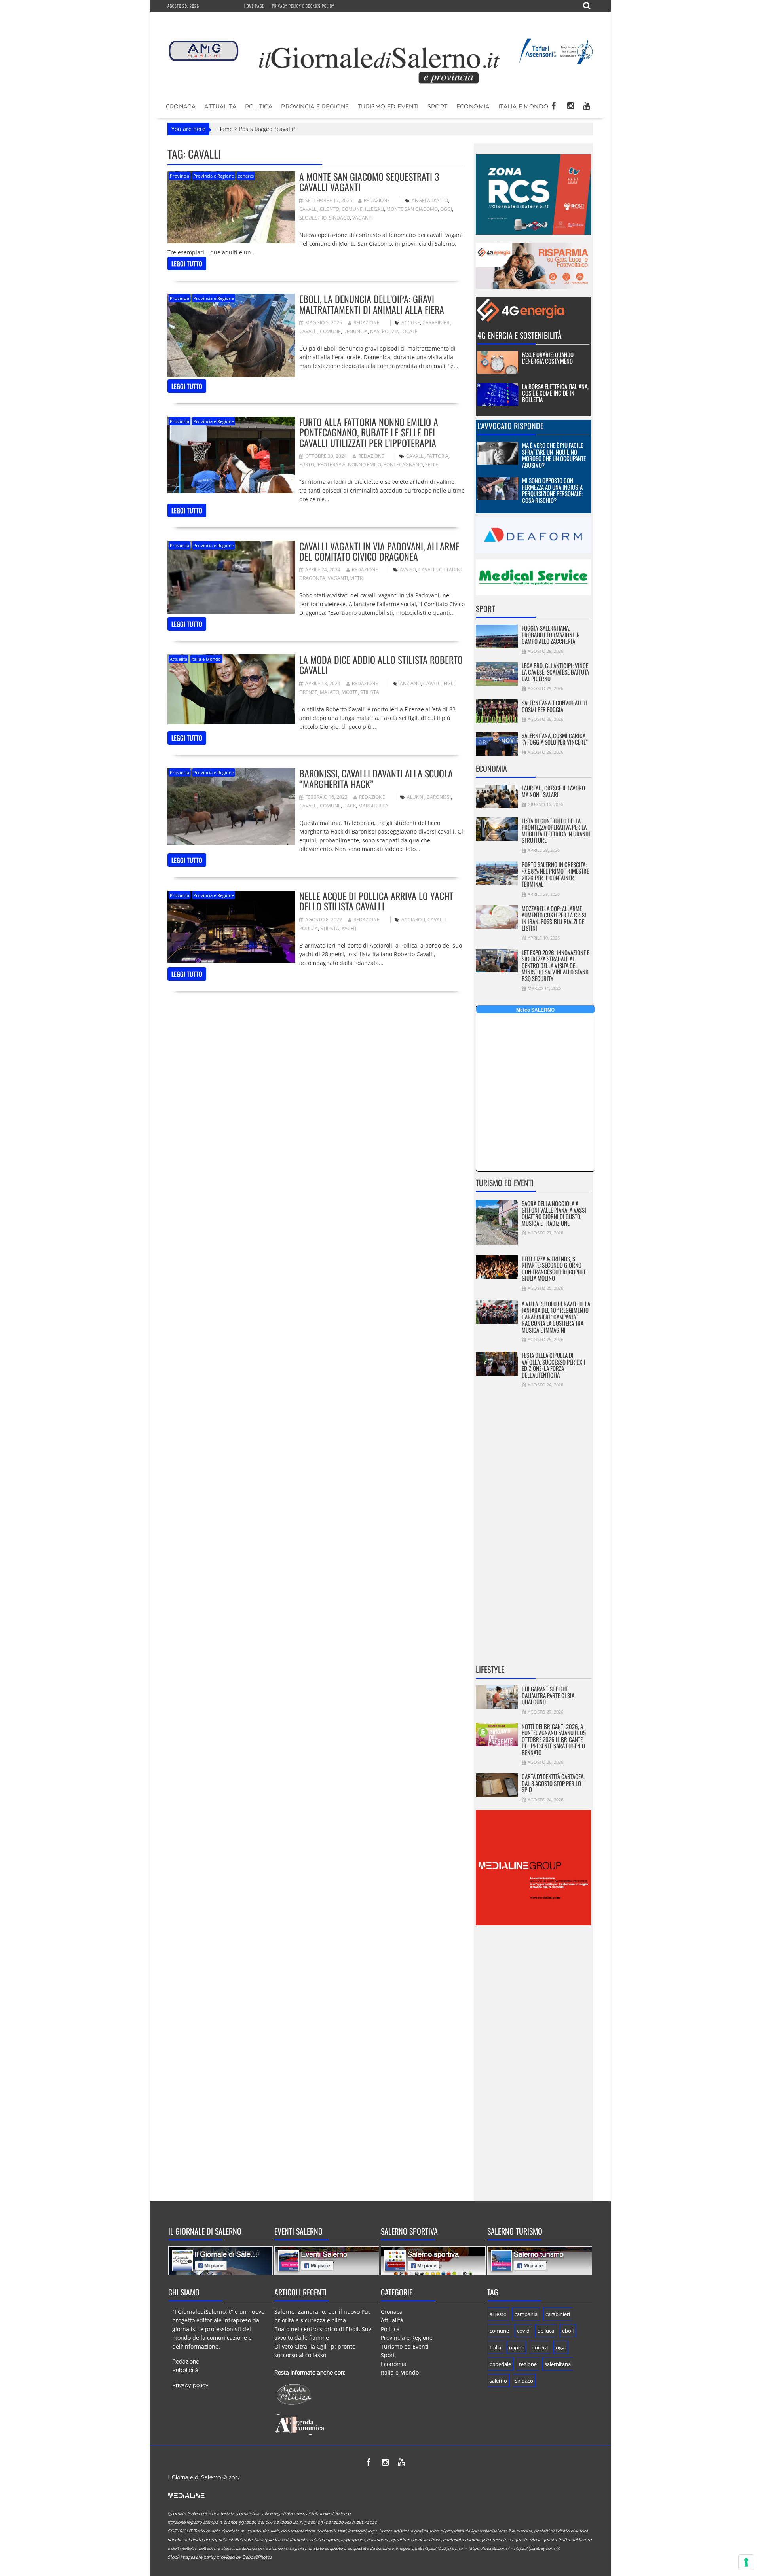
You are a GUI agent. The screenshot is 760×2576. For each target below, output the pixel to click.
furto (307, 465)
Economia (473, 106)
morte (350, 692)
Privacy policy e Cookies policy (303, 6)
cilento (330, 209)
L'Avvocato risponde (510, 426)
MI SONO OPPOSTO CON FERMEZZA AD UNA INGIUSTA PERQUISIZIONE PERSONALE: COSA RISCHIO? (552, 490)
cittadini (450, 570)
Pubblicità (185, 2370)
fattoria (438, 456)
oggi (446, 209)
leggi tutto (187, 263)
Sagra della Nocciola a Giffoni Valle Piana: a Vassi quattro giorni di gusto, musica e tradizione (554, 1213)
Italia (495, 2347)
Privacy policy (190, 2385)
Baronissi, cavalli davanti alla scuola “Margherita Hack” (376, 778)
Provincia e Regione (315, 106)
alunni (416, 797)
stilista (370, 692)
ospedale (500, 2364)
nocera (540, 2347)
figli (449, 683)
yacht (349, 928)
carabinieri (436, 323)
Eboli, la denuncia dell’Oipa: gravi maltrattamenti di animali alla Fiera (372, 304)
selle (432, 465)
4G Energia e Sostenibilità (520, 335)
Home (225, 129)
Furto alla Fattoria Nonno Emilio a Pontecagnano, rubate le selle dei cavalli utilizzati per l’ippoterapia (369, 432)
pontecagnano (403, 465)
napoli (516, 2347)
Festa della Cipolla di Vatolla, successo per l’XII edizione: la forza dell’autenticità (554, 1365)
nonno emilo (365, 465)
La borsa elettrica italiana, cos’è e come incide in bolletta (555, 393)
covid (523, 2331)
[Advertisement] (533, 1531)
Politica (259, 106)
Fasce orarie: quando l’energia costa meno (548, 358)
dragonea (312, 578)
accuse (411, 323)
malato (330, 692)
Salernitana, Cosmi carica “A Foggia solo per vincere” (555, 739)
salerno (498, 2381)
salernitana (558, 2364)
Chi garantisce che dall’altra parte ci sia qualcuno (548, 1695)
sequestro (313, 218)
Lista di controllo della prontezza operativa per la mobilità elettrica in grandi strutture (556, 830)
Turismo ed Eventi (388, 106)
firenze (308, 692)
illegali (374, 209)
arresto (498, 2314)
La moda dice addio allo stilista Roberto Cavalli (381, 665)
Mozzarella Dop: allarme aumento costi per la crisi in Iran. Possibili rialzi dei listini (554, 918)
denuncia (355, 331)
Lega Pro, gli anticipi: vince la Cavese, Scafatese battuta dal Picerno (555, 672)
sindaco (339, 218)
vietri (357, 578)
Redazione (377, 200)
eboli (568, 2331)
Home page (254, 6)
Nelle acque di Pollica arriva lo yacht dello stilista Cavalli (376, 901)
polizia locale (400, 331)
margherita (373, 806)
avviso (408, 570)
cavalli (308, 209)
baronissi (439, 797)
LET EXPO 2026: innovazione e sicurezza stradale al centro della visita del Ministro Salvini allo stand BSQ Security (556, 965)
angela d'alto (430, 200)
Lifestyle (490, 1669)
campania (526, 2314)
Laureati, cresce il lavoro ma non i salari (553, 791)
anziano (410, 683)
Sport (438, 106)
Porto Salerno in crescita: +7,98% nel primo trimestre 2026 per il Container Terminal (555, 874)
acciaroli (413, 920)
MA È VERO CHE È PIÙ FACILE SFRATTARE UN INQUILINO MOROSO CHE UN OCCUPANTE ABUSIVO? (554, 455)
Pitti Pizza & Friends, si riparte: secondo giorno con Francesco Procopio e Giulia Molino (554, 1268)
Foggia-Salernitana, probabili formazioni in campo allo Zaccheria (551, 634)
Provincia (180, 176)
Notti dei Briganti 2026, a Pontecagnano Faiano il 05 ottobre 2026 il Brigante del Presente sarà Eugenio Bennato (554, 1739)
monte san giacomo (412, 209)
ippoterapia (331, 465)
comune (352, 209)
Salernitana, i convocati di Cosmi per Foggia (554, 706)
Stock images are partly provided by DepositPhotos (220, 2557)
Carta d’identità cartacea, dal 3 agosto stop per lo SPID (553, 1783)
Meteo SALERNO (535, 1010)
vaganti (362, 218)
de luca (546, 2331)
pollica (309, 928)
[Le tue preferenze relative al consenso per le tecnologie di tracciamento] (746, 2562)
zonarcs (246, 176)
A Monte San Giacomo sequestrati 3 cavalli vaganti (369, 182)
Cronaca (181, 106)
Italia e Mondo (523, 106)
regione (528, 2364)
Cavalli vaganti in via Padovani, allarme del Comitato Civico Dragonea (379, 551)
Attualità (220, 106)
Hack (350, 806)
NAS (375, 331)
